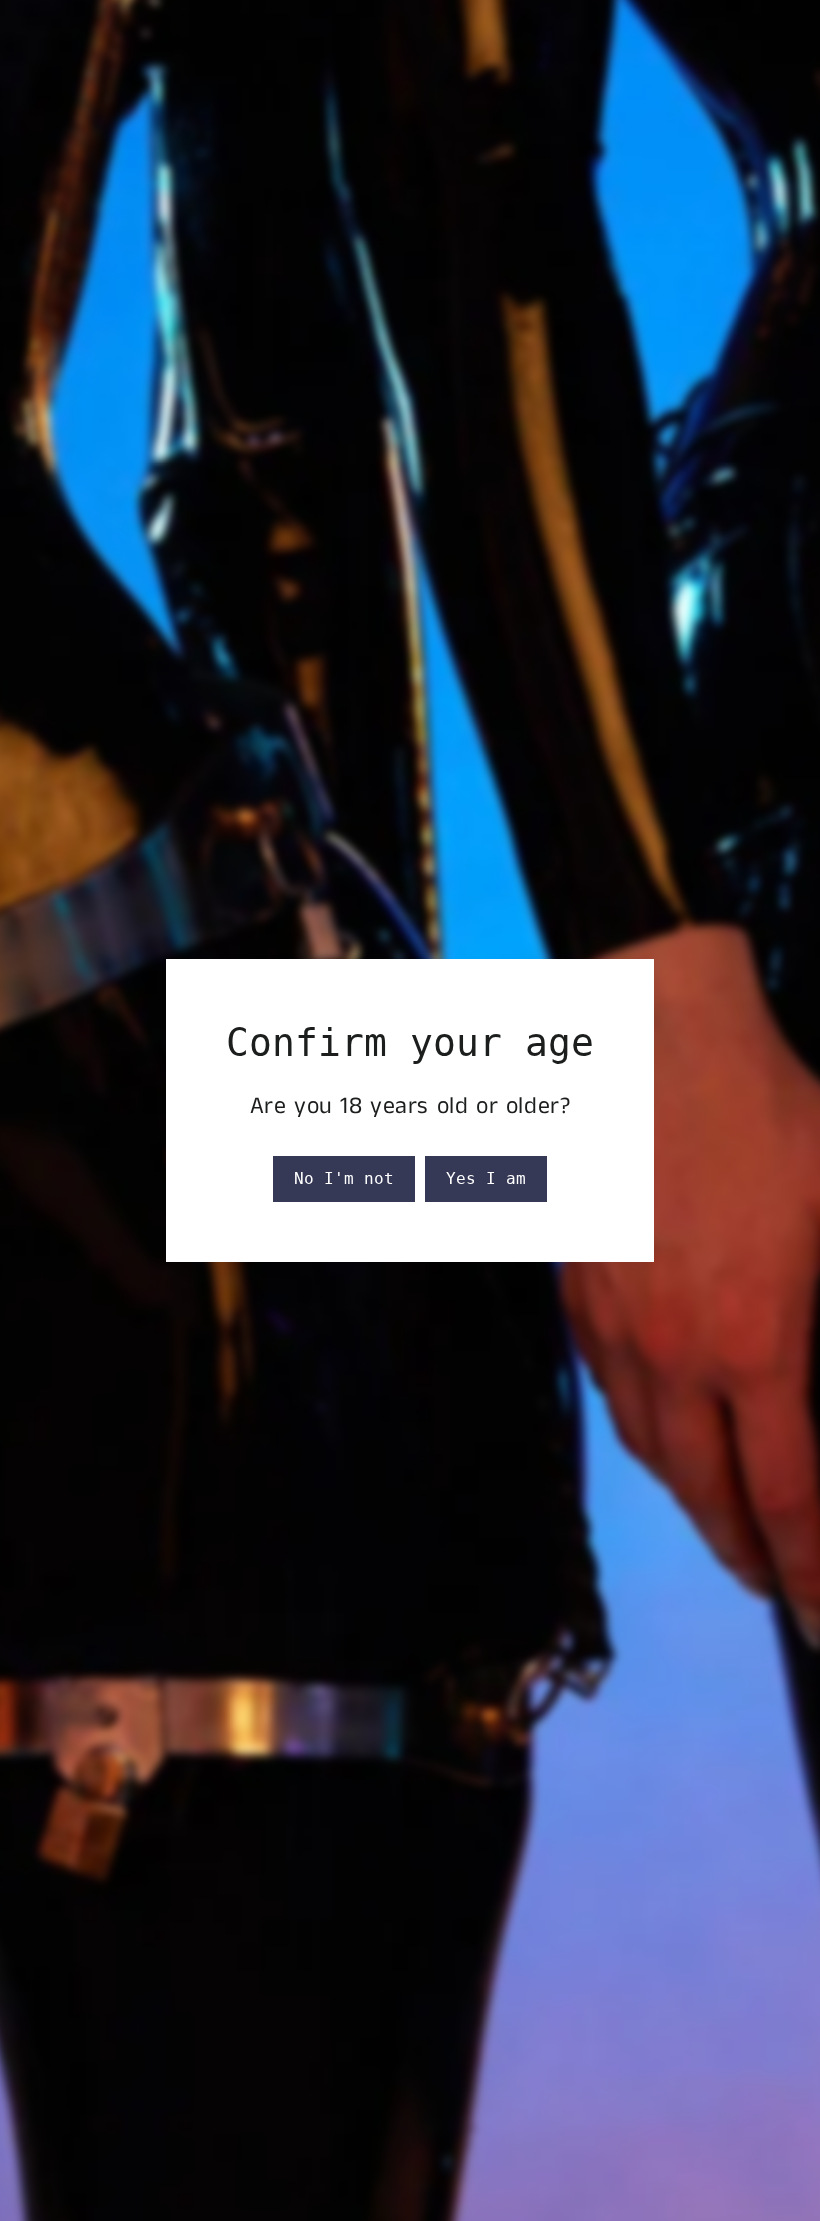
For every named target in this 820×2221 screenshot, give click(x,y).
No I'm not (344, 1178)
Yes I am (486, 1178)
